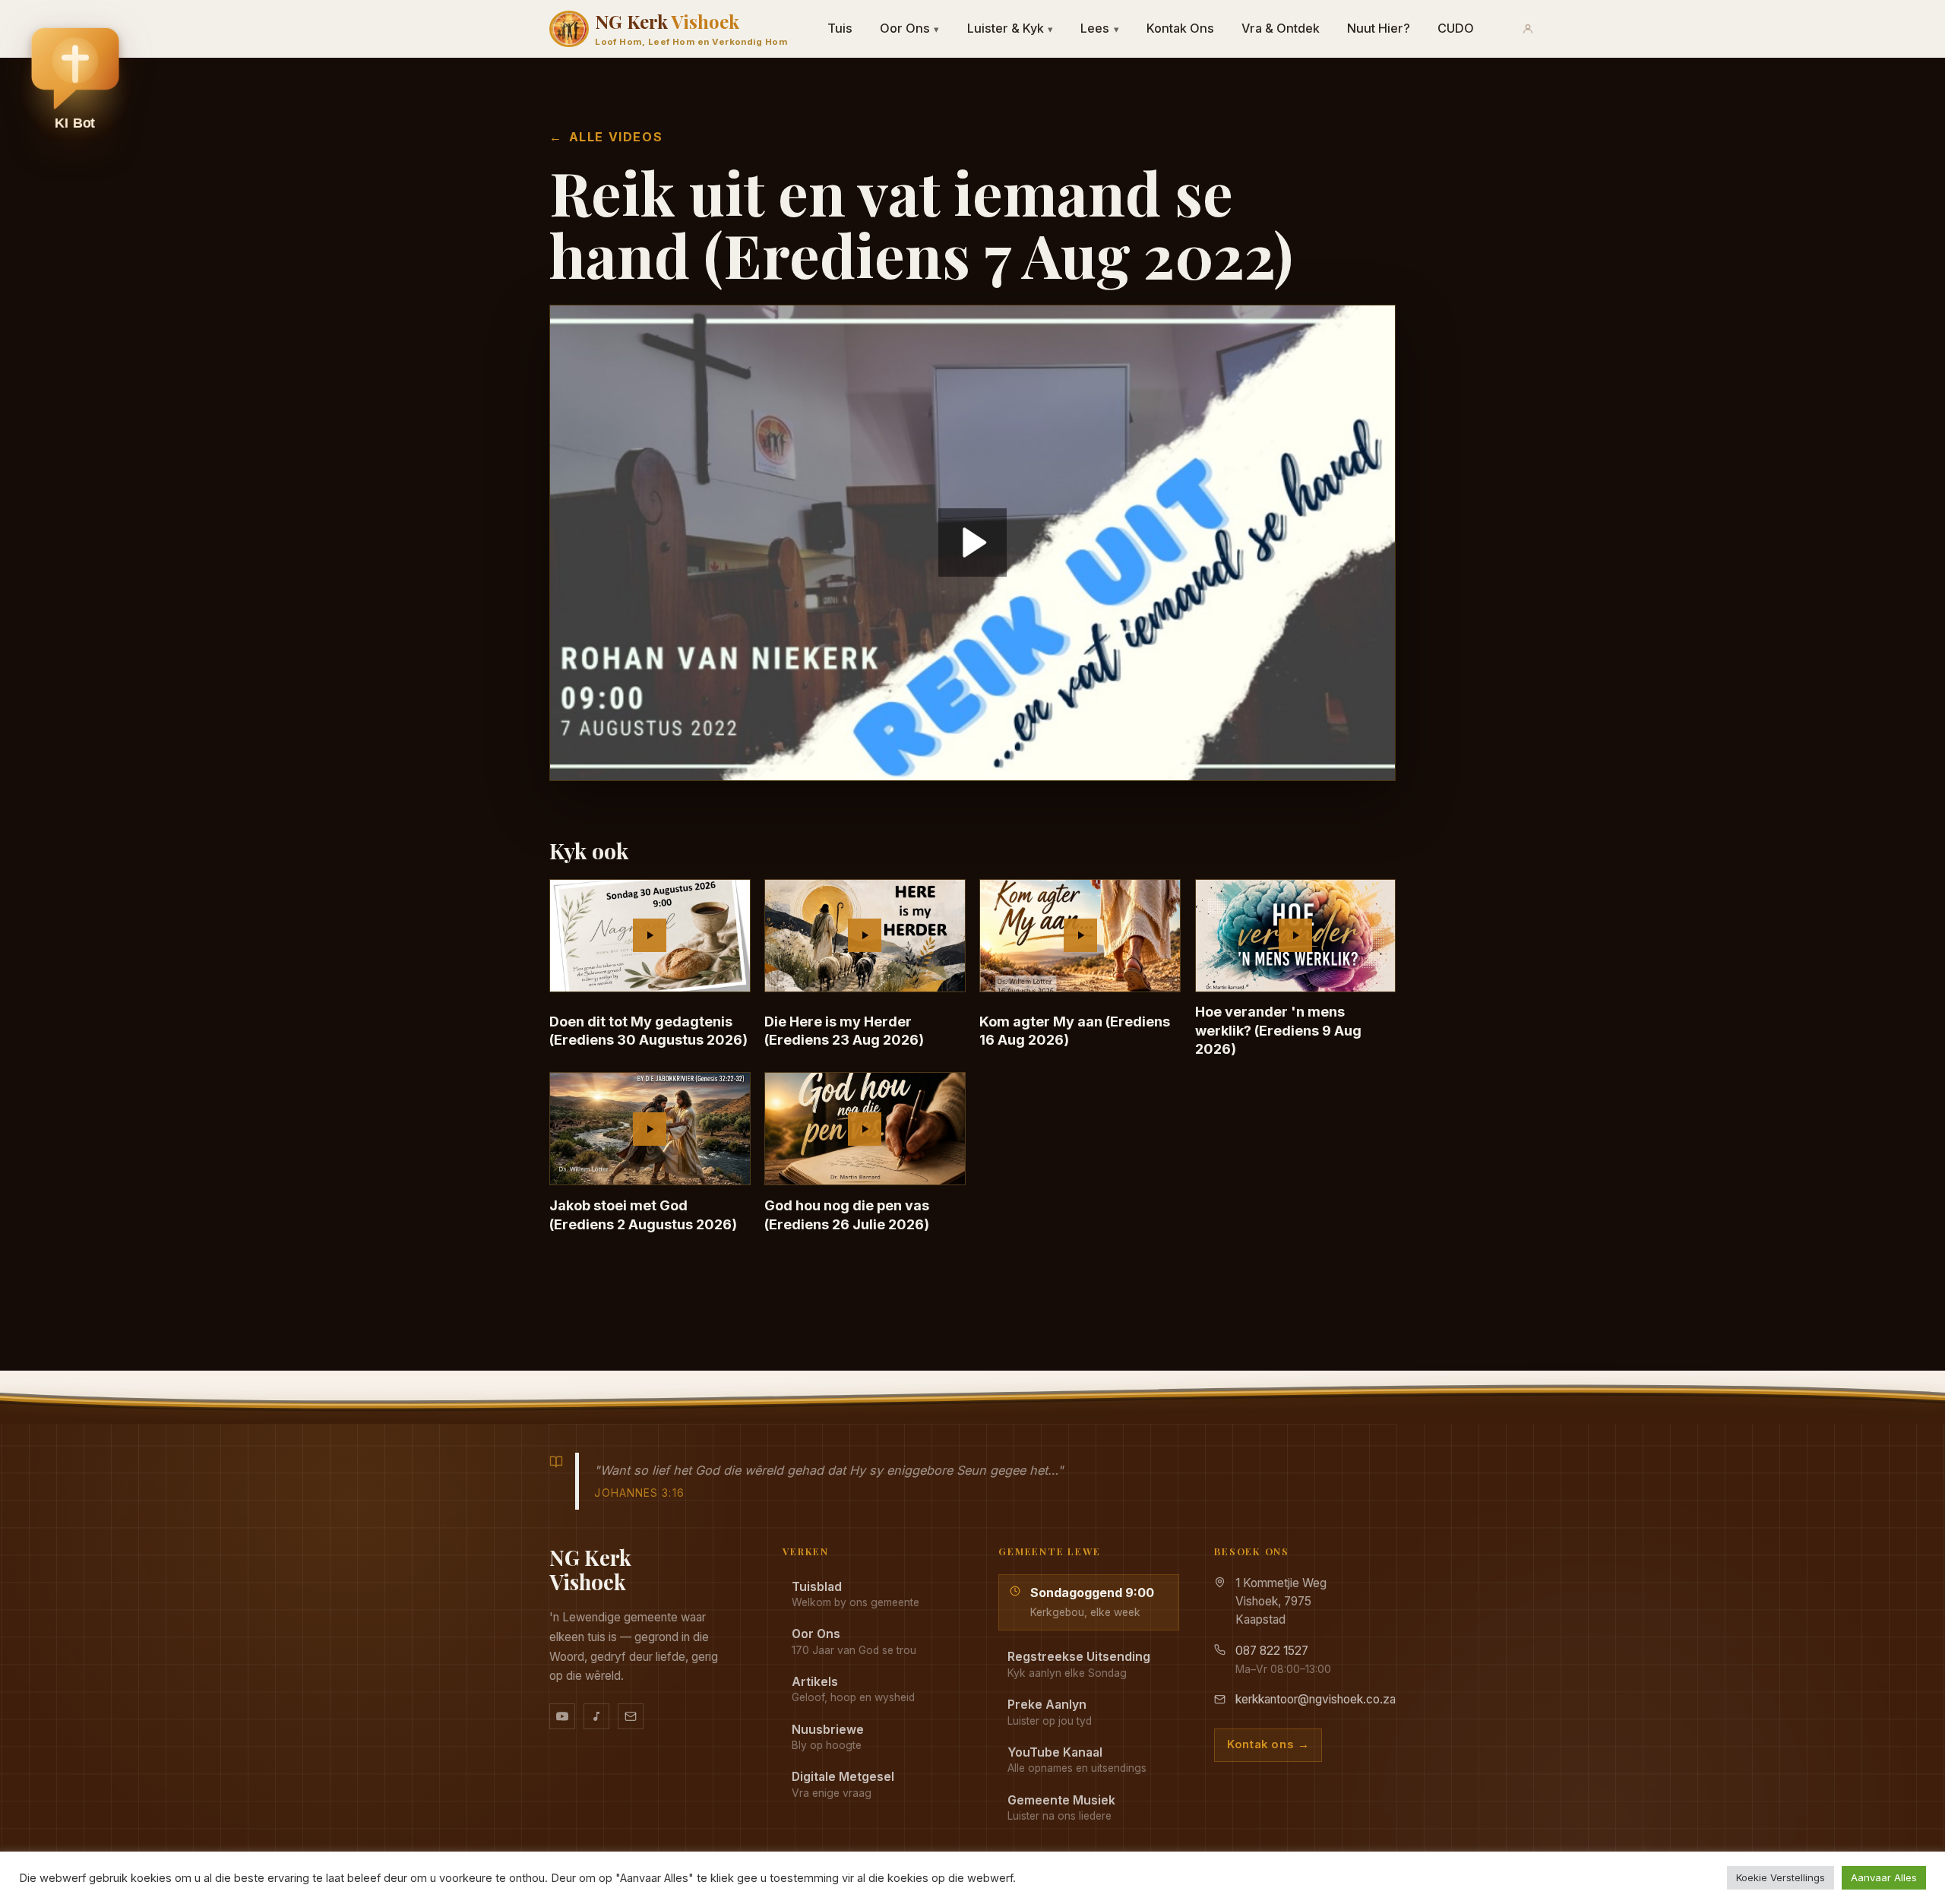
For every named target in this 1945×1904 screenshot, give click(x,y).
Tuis (840, 28)
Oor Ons (910, 28)
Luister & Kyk (1010, 28)
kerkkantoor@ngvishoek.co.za (1316, 1699)
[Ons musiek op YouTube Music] (596, 1716)
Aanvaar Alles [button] (1884, 1877)
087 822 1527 (1272, 1651)
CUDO (1456, 28)
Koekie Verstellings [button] (1781, 1877)
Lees (1100, 28)
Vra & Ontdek (1281, 28)
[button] (75, 84)
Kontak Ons (1180, 28)
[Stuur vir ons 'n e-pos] (631, 1716)
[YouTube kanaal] (562, 1716)
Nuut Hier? (1379, 28)
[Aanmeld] (1528, 29)
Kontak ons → (1268, 1744)
